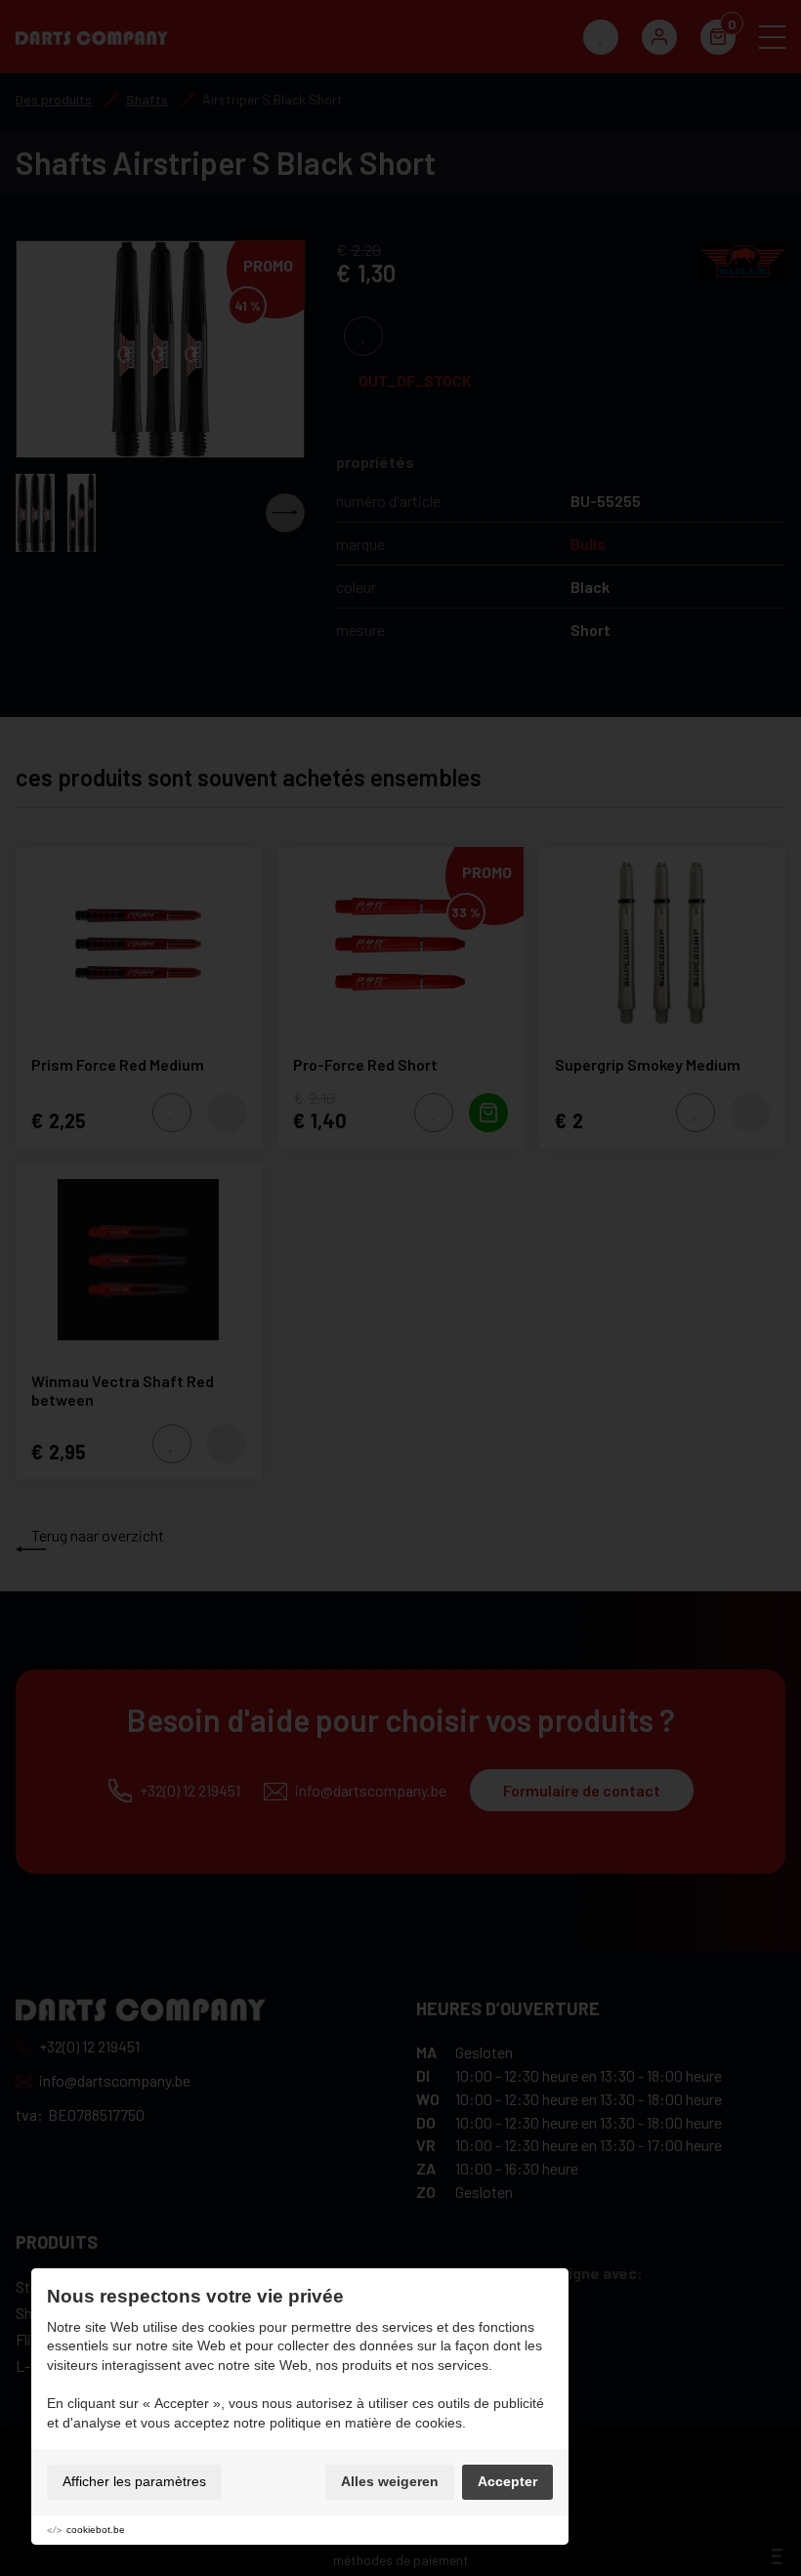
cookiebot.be (96, 2530)
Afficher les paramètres (134, 2481)
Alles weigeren (390, 2481)
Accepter (507, 2481)
